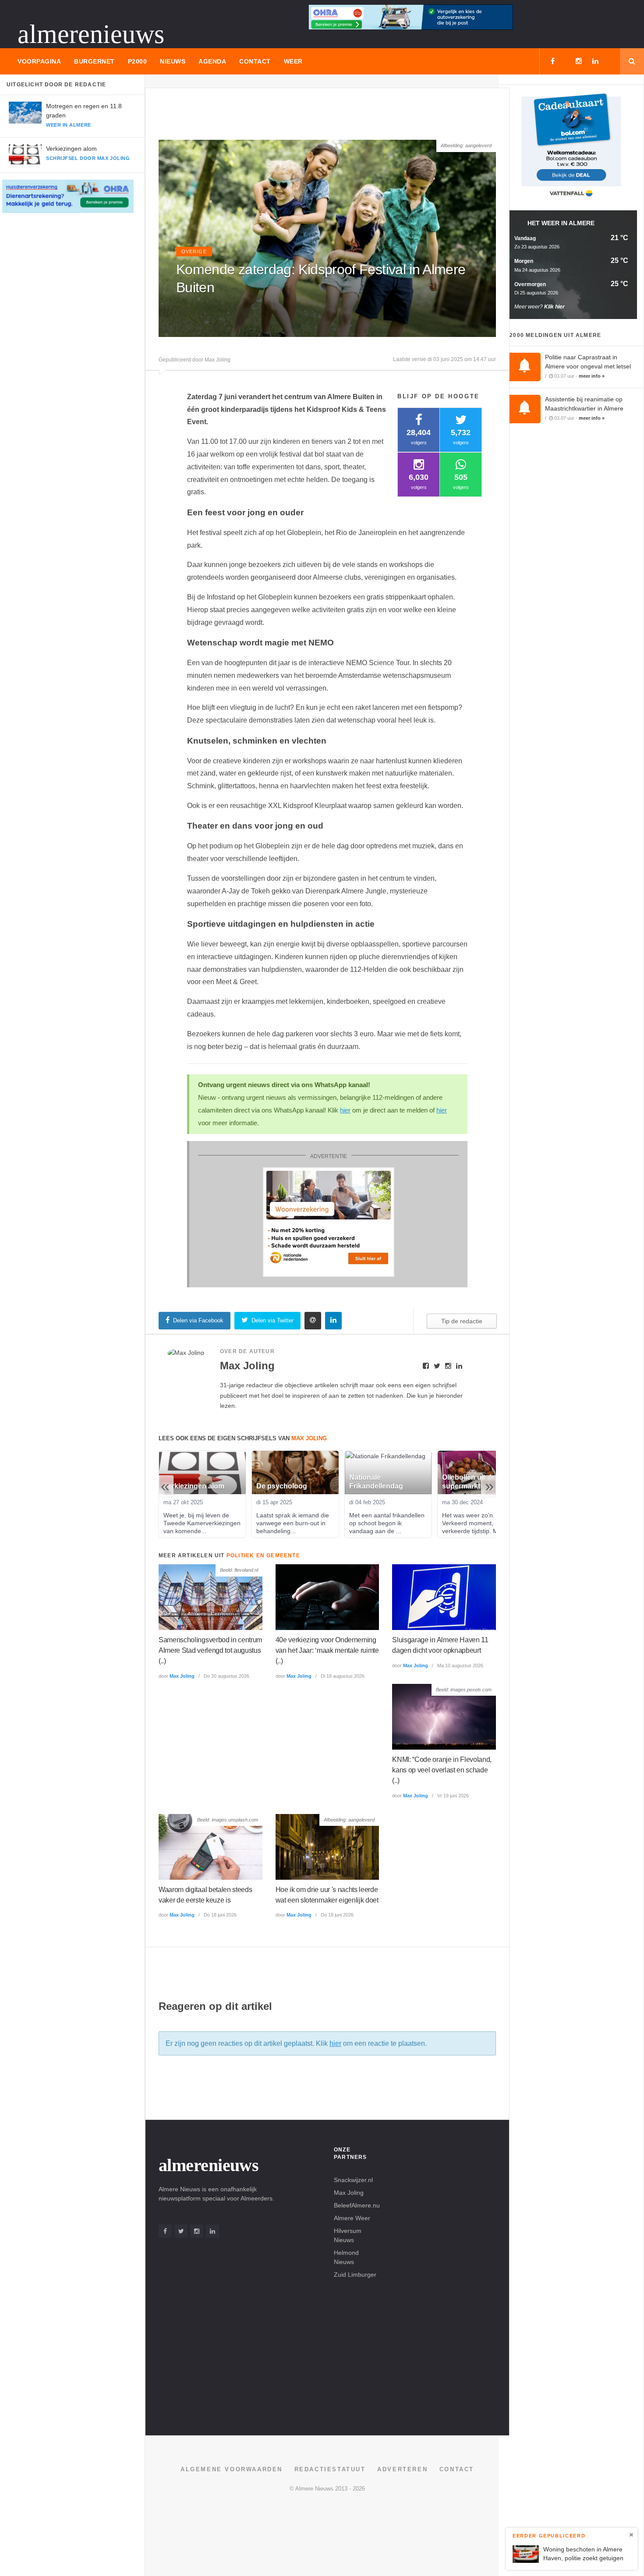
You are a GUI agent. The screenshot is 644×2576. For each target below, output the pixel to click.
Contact (255, 61)
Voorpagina (39, 61)
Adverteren (402, 2469)
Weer (293, 61)
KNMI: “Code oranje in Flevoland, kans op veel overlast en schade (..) (442, 1770)
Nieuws (173, 61)
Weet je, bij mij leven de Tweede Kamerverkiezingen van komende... (203, 1523)
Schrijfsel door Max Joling (88, 158)
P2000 (138, 61)
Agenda (212, 61)
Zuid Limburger (355, 2275)
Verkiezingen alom (71, 149)
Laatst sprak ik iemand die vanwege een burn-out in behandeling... (294, 1523)
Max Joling (182, 1676)
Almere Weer (352, 2218)
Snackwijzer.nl (353, 2180)
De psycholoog (282, 1486)
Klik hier (554, 307)
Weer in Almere (69, 125)
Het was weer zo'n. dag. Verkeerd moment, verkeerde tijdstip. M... (476, 1523)
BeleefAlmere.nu (357, 2205)
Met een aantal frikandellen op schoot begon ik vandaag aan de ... (388, 1523)
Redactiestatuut (330, 2469)
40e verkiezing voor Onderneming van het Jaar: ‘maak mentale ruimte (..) (327, 1650)
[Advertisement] (318, 117)
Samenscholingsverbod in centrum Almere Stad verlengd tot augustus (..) (210, 1650)
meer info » (592, 376)
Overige (194, 252)
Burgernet (94, 61)
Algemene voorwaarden (232, 2469)
